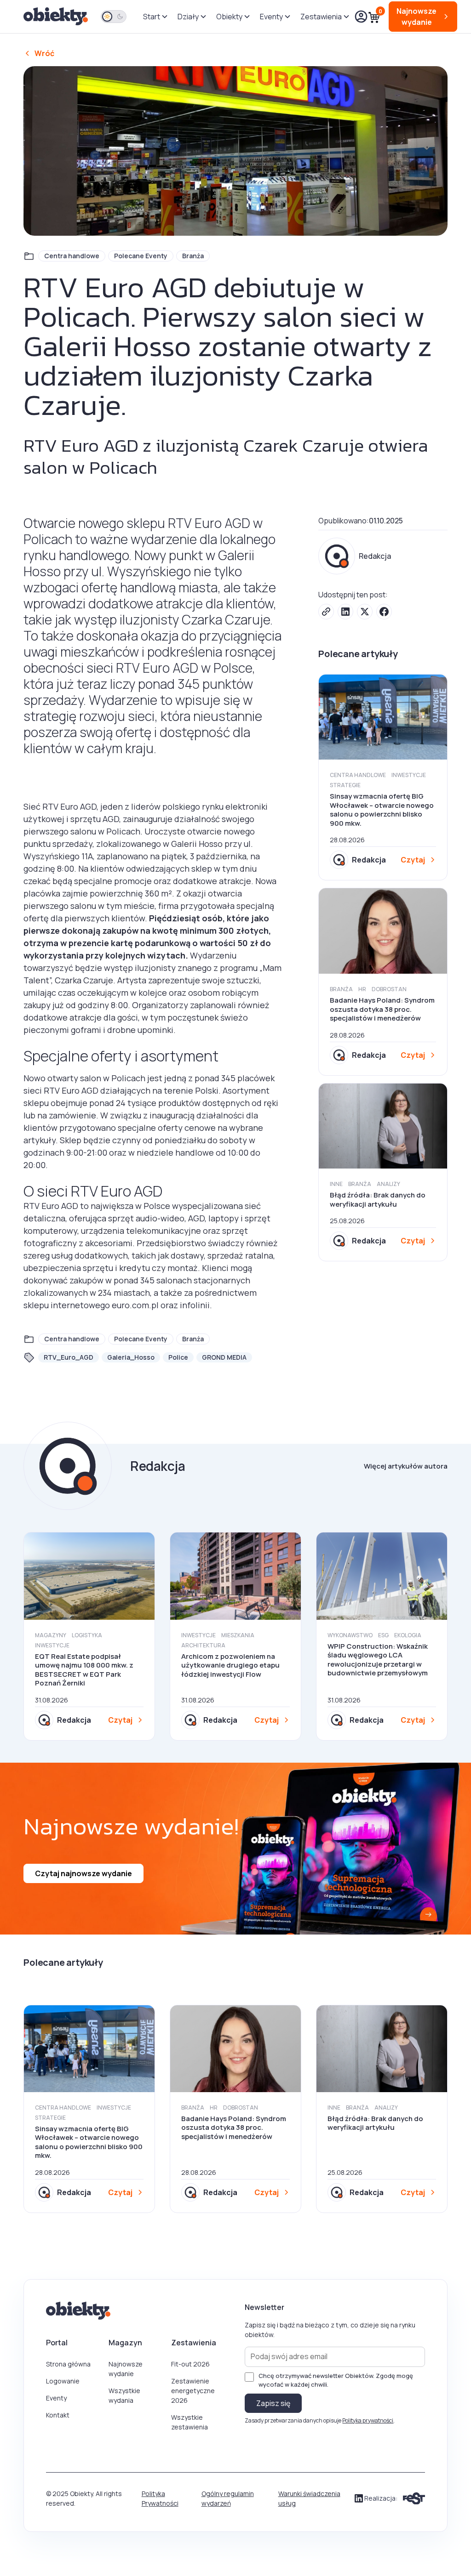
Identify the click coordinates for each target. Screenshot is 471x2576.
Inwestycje (409, 775)
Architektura (203, 1645)
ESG (383, 1635)
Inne (336, 1184)
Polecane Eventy (141, 256)
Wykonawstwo (350, 1635)
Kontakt (58, 2415)
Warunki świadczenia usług (309, 2498)
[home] (57, 17)
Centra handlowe (72, 256)
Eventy (56, 2398)
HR (362, 989)
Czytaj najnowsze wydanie (83, 1873)
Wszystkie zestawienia (190, 2422)
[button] (155, 17)
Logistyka (87, 1635)
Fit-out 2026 (190, 2364)
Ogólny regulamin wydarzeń (228, 2498)
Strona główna (68, 2364)
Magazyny (51, 1635)
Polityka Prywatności (160, 2498)
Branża (193, 256)
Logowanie (63, 2381)
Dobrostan (389, 989)
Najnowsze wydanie (126, 2369)
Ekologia (408, 1635)
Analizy (388, 1184)
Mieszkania (238, 1635)
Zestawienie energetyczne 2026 (193, 2391)
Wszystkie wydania (124, 2395)
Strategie (345, 785)
